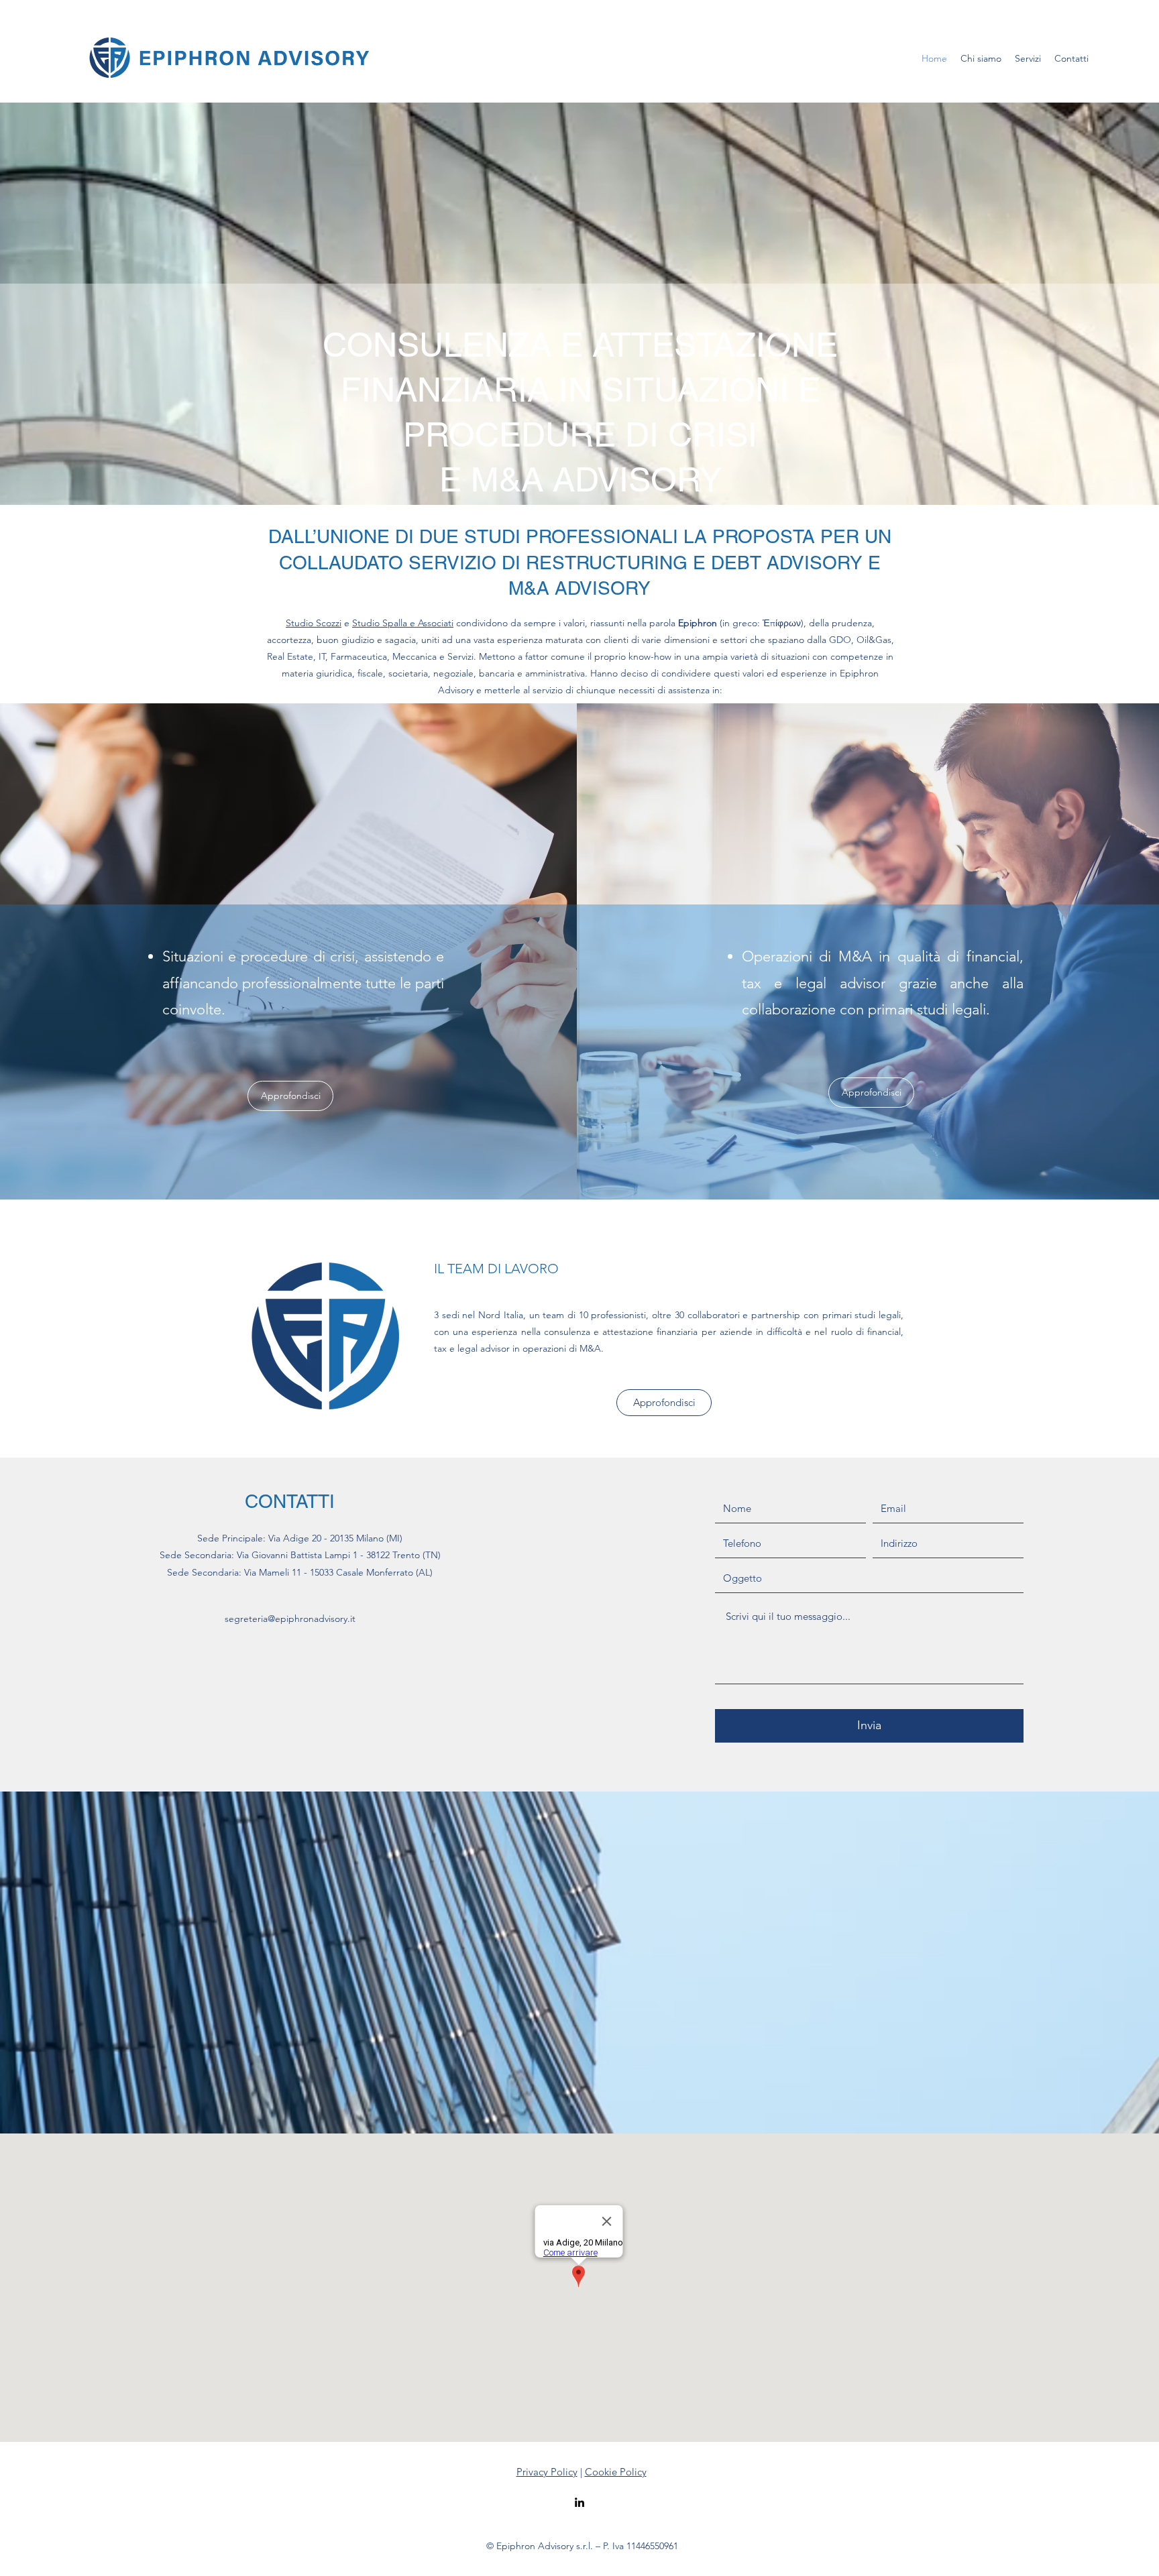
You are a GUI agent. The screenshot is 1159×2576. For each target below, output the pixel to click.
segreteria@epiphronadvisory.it (290, 1619)
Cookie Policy (616, 2472)
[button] (1028, 58)
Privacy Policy (547, 2472)
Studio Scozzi (314, 623)
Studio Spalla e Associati (403, 623)
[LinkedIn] (579, 2502)
